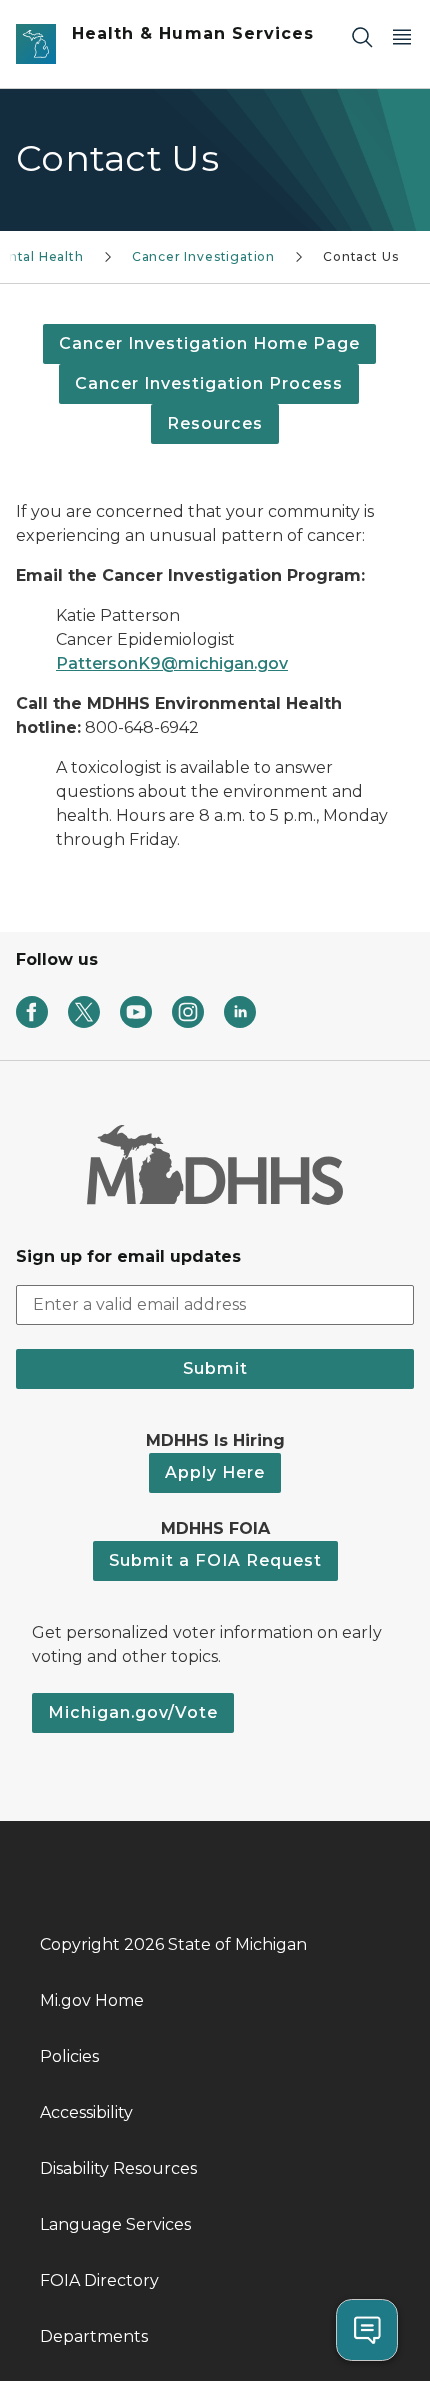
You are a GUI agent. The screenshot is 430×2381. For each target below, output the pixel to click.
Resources (215, 423)
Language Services (115, 2224)
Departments (94, 2336)
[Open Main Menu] (402, 36)
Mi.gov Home (92, 2000)
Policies (69, 2056)
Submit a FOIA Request (215, 1560)
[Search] (362, 36)
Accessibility (86, 2112)
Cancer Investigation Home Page (209, 343)
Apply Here (215, 1472)
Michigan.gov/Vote (133, 1712)
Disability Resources (118, 2168)
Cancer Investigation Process (209, 383)
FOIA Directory (99, 2280)
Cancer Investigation (203, 256)
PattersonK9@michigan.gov (172, 663)
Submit (215, 1368)
